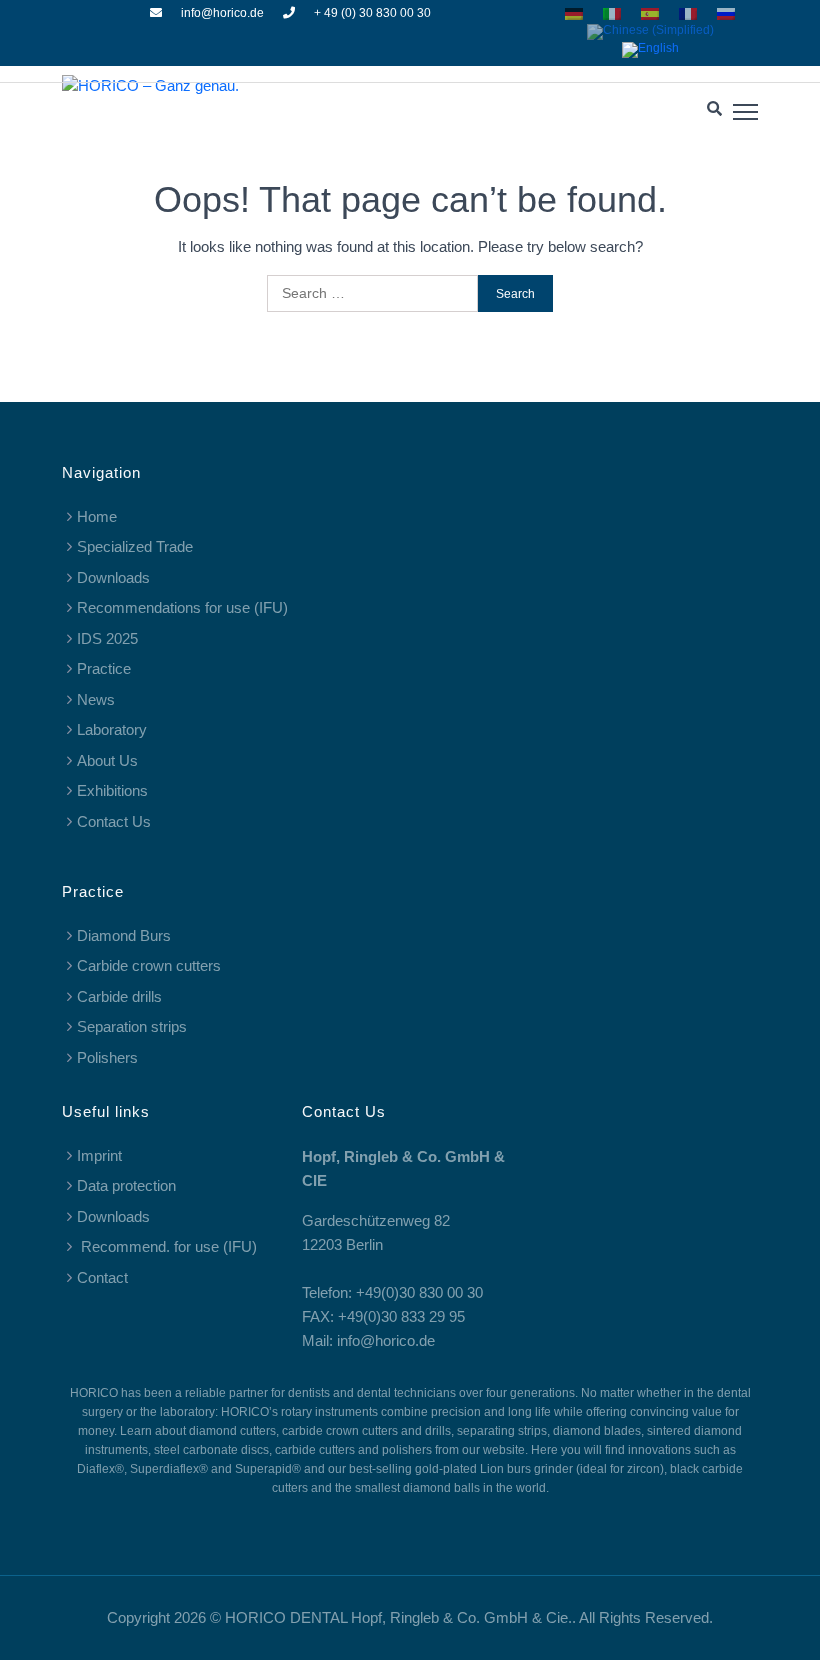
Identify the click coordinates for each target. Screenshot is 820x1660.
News (96, 699)
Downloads (113, 577)
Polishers (107, 1057)
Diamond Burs (124, 935)
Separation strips (132, 1026)
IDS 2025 (107, 638)
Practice (104, 668)
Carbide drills (119, 996)
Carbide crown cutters (149, 965)
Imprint (99, 1155)
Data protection (126, 1185)
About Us (107, 760)
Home (97, 516)
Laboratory (112, 729)
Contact (102, 1277)
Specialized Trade (135, 546)
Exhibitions (112, 790)
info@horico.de (222, 13)
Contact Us (114, 821)
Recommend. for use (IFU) (167, 1246)
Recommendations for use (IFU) (182, 607)
